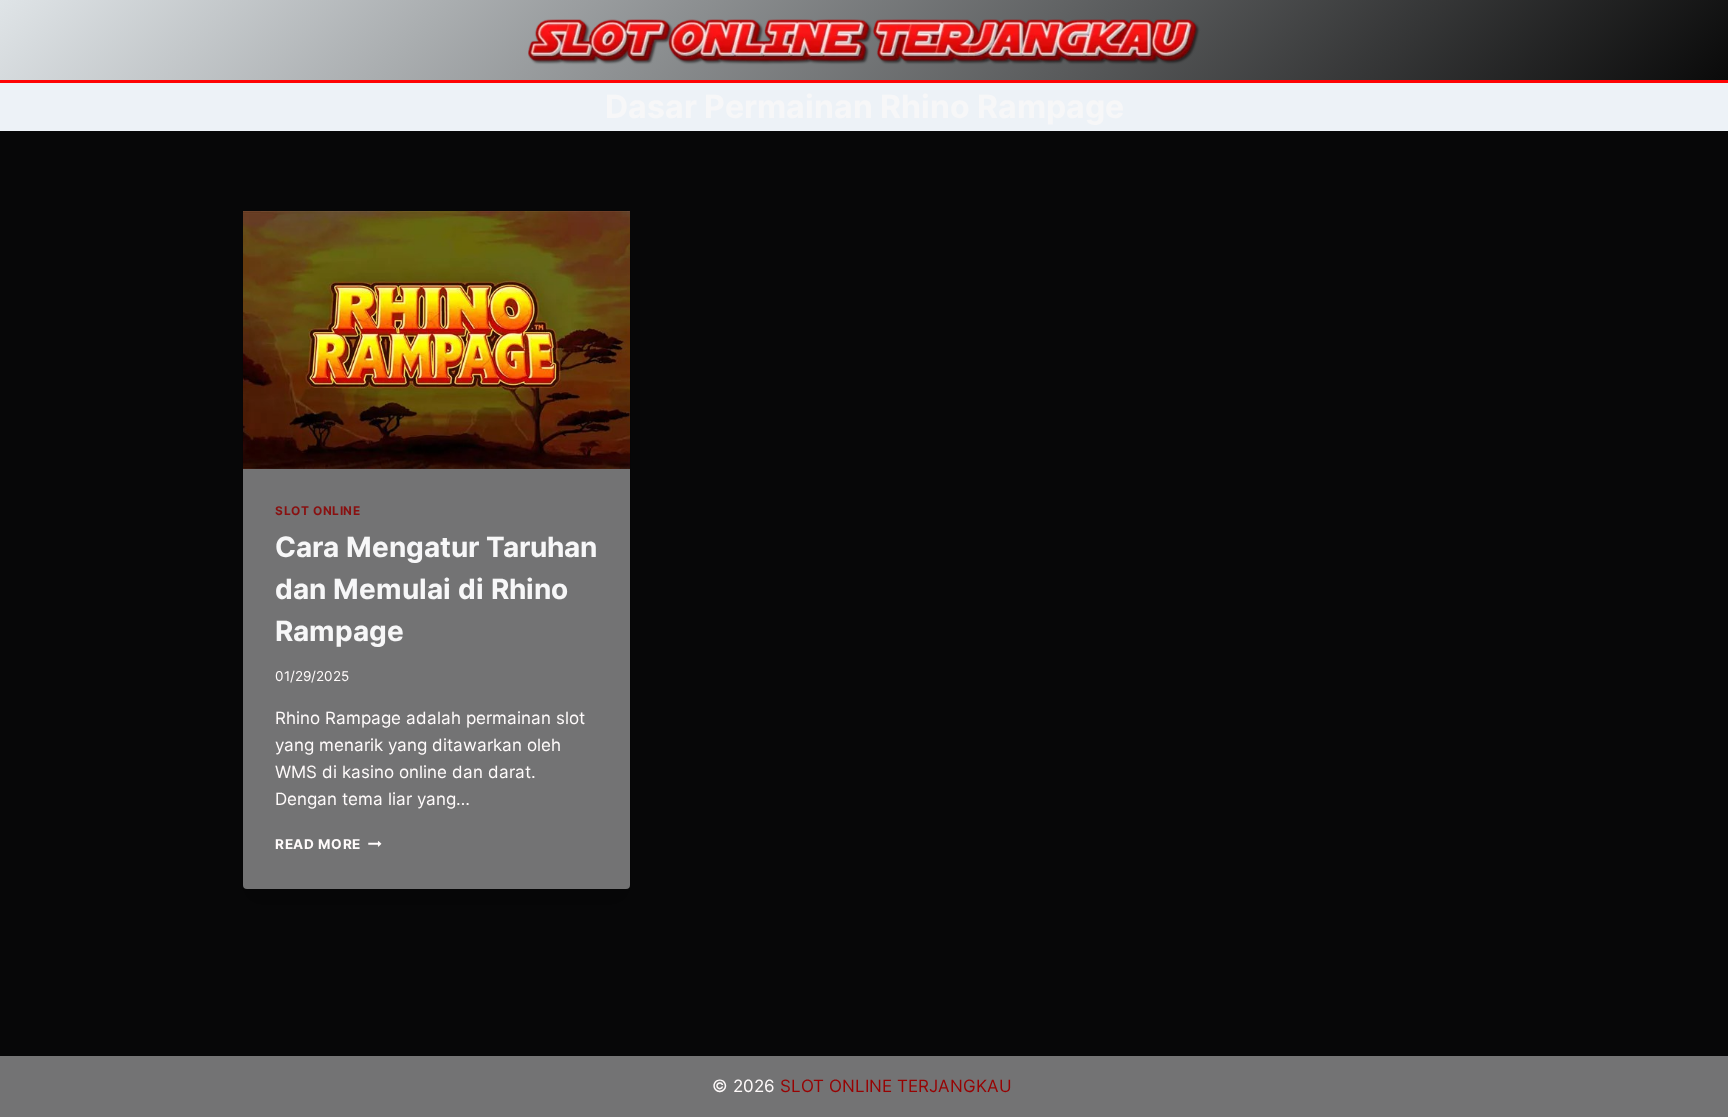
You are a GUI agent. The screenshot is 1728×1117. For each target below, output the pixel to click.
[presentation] (436, 340)
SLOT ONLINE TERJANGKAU (898, 1086)
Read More (328, 844)
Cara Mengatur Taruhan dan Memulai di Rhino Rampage (436, 589)
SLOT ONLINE (318, 510)
